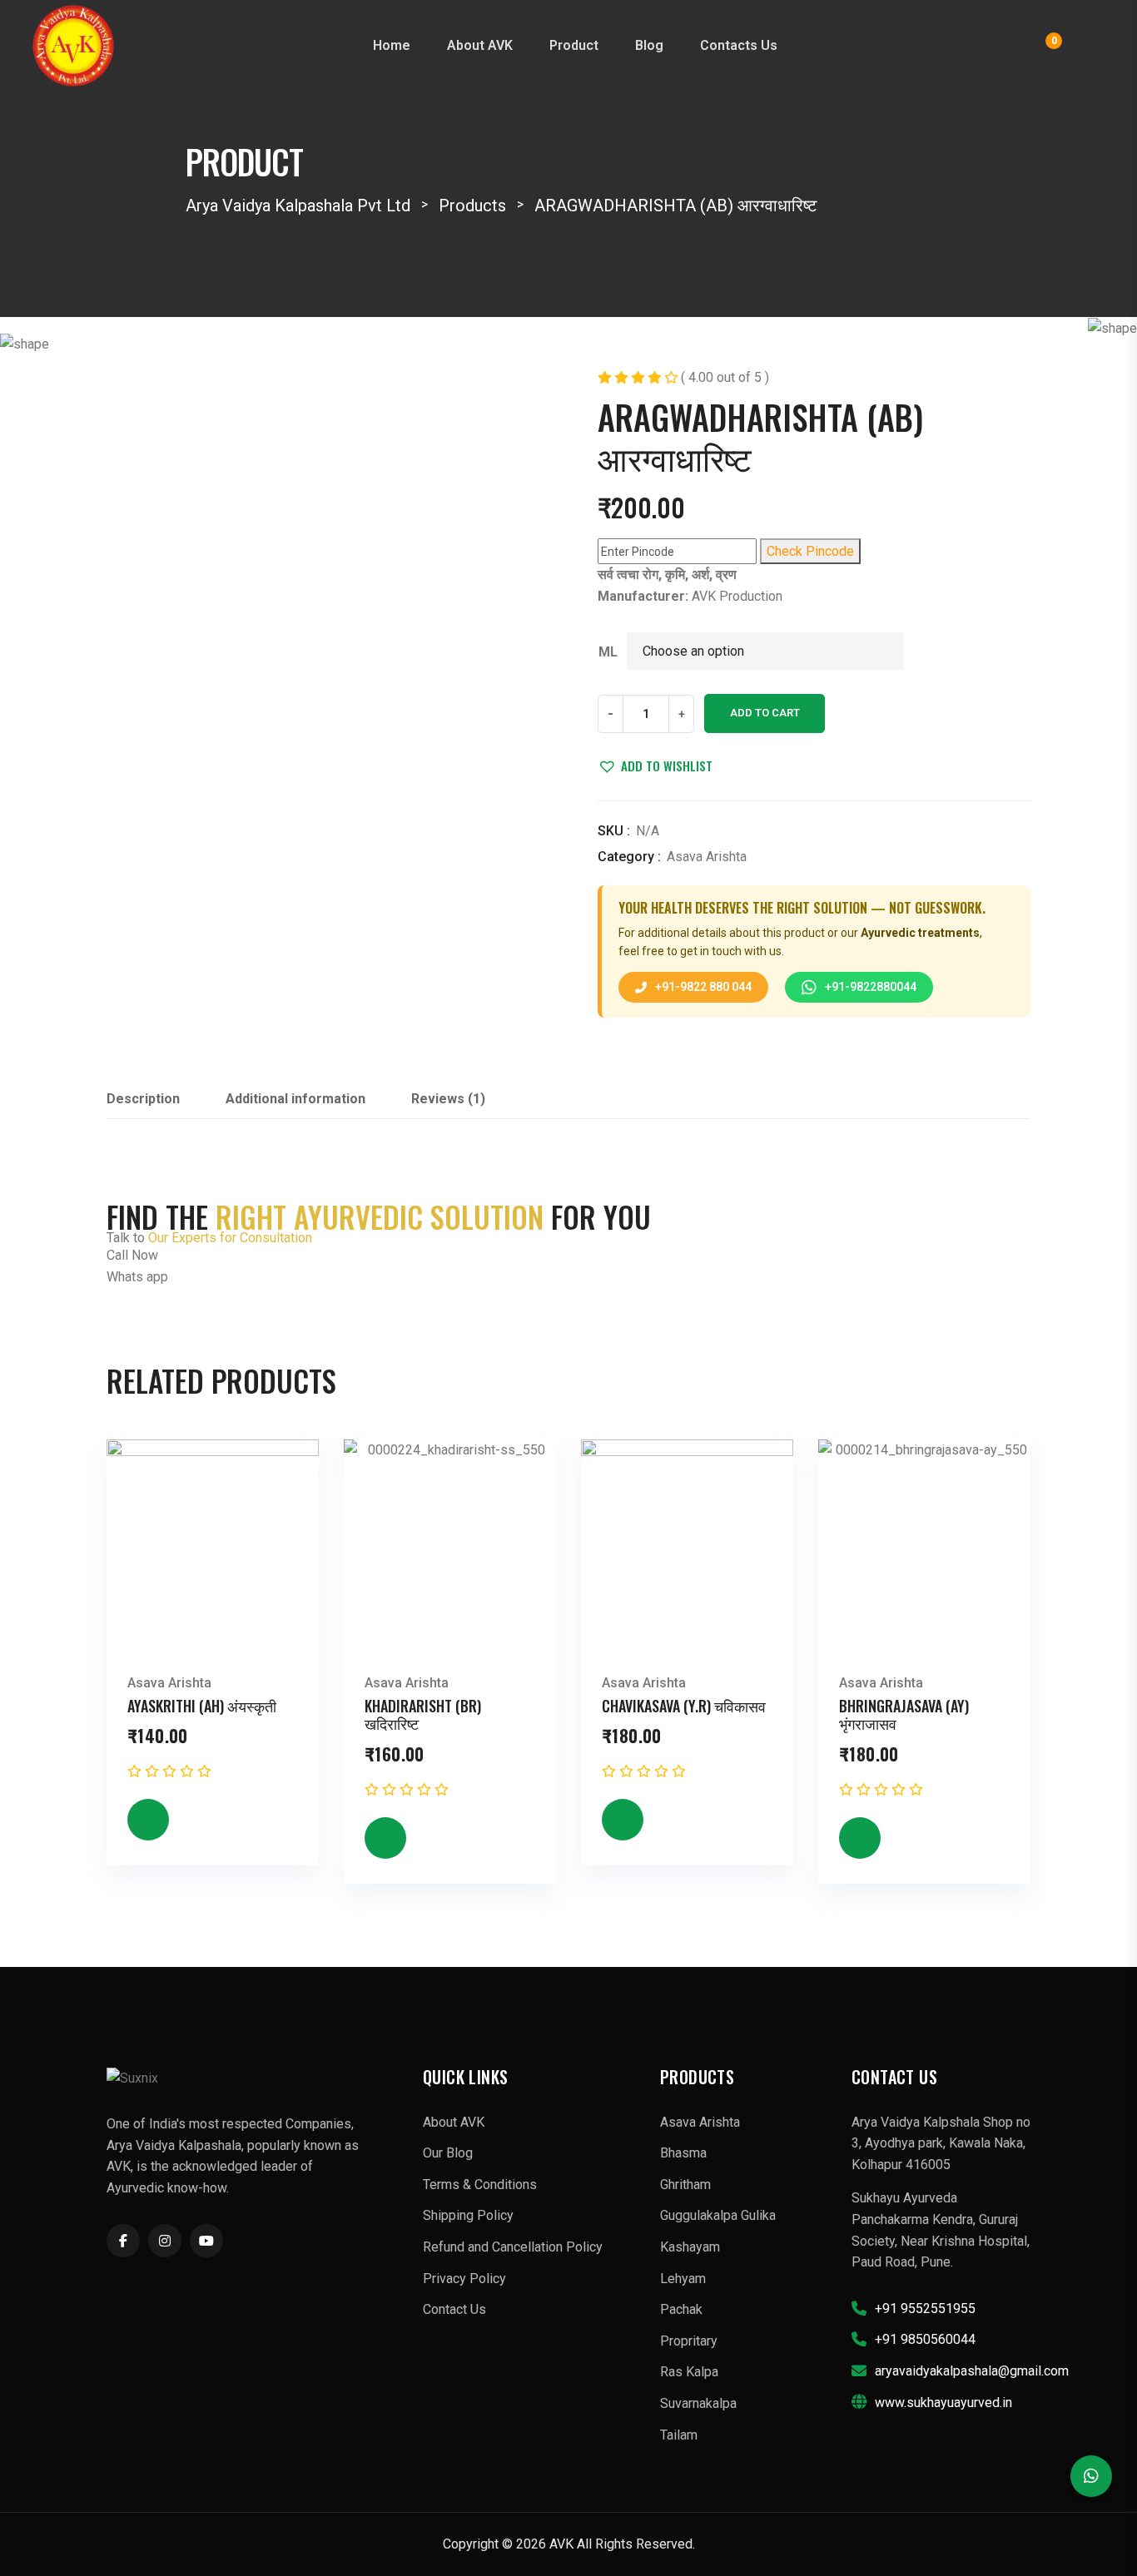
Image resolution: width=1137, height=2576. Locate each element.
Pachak (681, 2309)
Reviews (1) (448, 1099)
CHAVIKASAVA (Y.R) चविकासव (684, 1706)
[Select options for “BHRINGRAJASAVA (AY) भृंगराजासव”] (860, 1838)
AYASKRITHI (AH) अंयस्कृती (202, 1706)
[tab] (143, 1104)
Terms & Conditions (480, 2185)
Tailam (679, 2435)
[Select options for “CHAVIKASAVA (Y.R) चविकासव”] (623, 1820)
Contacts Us (739, 45)
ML (608, 652)
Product (574, 45)
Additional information (295, 1099)
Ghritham (685, 2185)
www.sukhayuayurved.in (943, 2403)
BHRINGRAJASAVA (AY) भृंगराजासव (904, 1715)
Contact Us (454, 2309)
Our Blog (448, 2153)
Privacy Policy (464, 2279)
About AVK (480, 45)
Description (143, 1099)
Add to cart (765, 713)
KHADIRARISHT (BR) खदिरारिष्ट (423, 1715)
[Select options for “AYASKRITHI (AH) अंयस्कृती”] (148, 1820)
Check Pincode (810, 551)
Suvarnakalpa (698, 2403)
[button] (655, 765)
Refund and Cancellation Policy (513, 2247)
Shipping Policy (468, 2215)
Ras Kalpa (689, 2372)
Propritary (689, 2341)
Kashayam (690, 2247)
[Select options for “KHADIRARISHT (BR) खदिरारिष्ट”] (385, 1838)
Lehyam (683, 2279)
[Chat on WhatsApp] (1091, 2476)
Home (392, 45)
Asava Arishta (707, 857)
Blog (649, 45)
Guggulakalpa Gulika (718, 2215)
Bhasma (683, 2153)
